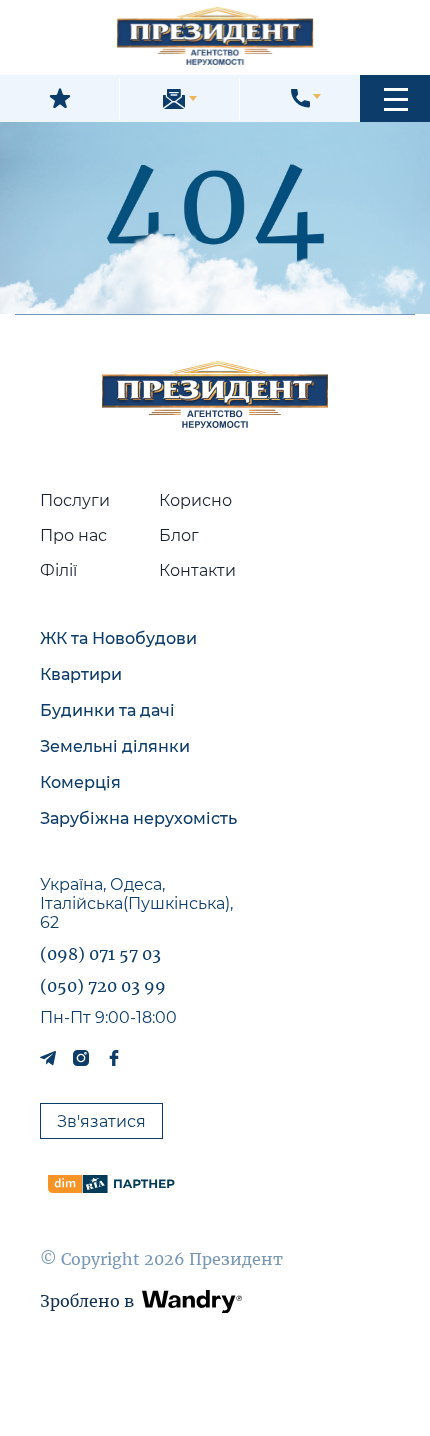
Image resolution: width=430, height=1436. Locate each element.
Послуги (75, 500)
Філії (58, 570)
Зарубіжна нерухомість (138, 818)
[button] (395, 98)
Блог (179, 535)
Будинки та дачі (107, 710)
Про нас (73, 535)
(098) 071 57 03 (100, 954)
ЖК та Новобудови (118, 638)
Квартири (81, 674)
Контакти (197, 570)
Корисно (195, 500)
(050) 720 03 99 (103, 986)
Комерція (80, 782)
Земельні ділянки (115, 746)
